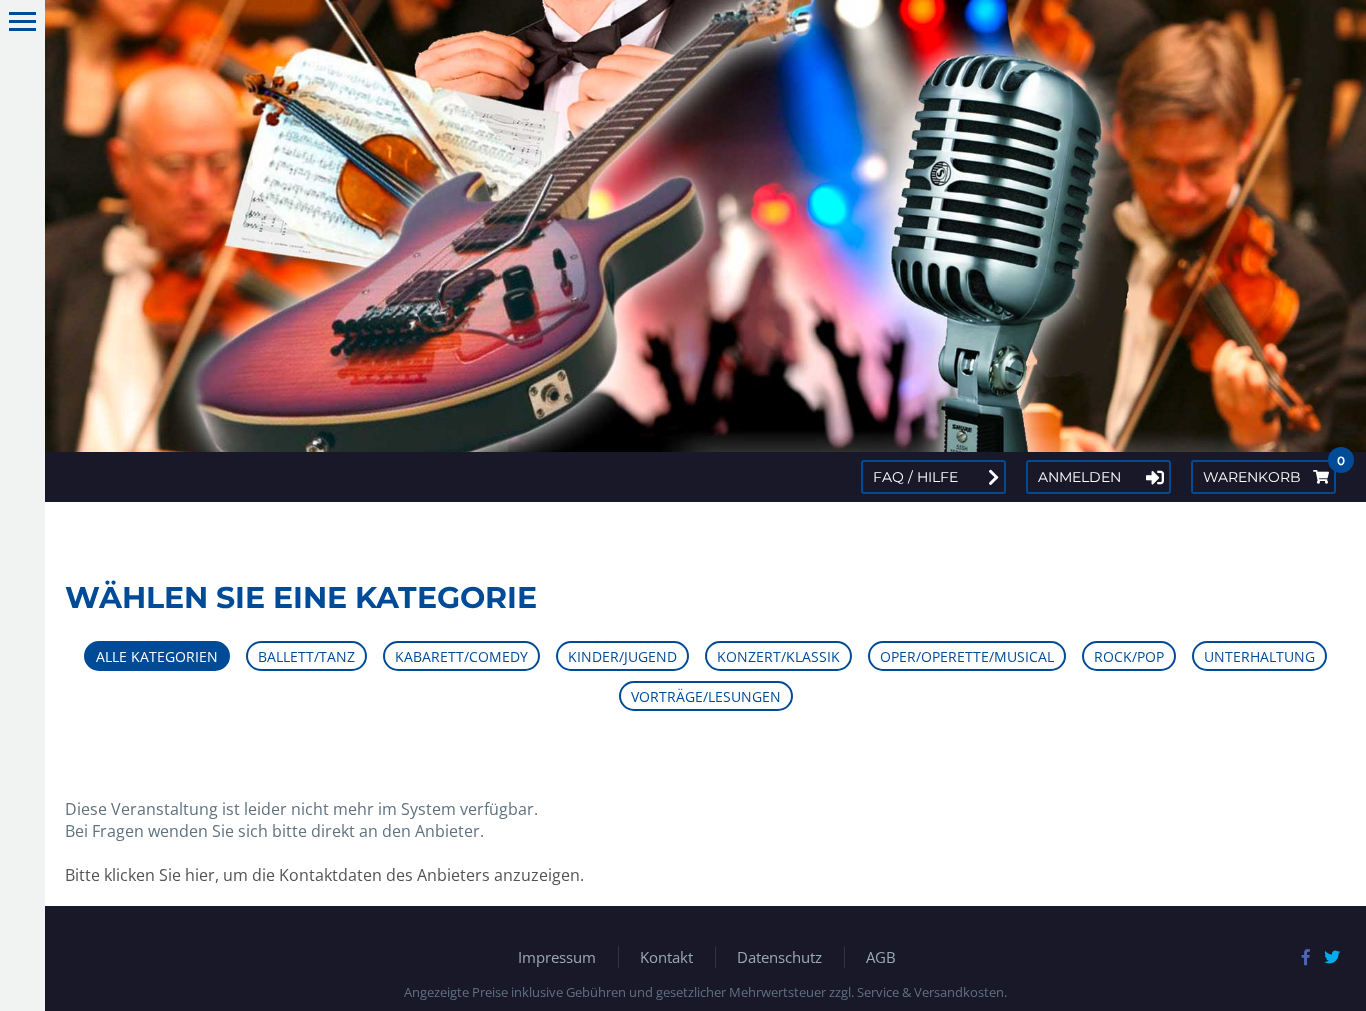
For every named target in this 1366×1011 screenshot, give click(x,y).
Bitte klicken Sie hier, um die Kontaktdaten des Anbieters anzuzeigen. (324, 875)
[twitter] (1332, 957)
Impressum (557, 957)
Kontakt (666, 957)
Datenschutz (779, 957)
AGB (881, 957)
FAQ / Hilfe (915, 477)
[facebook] (1306, 957)
